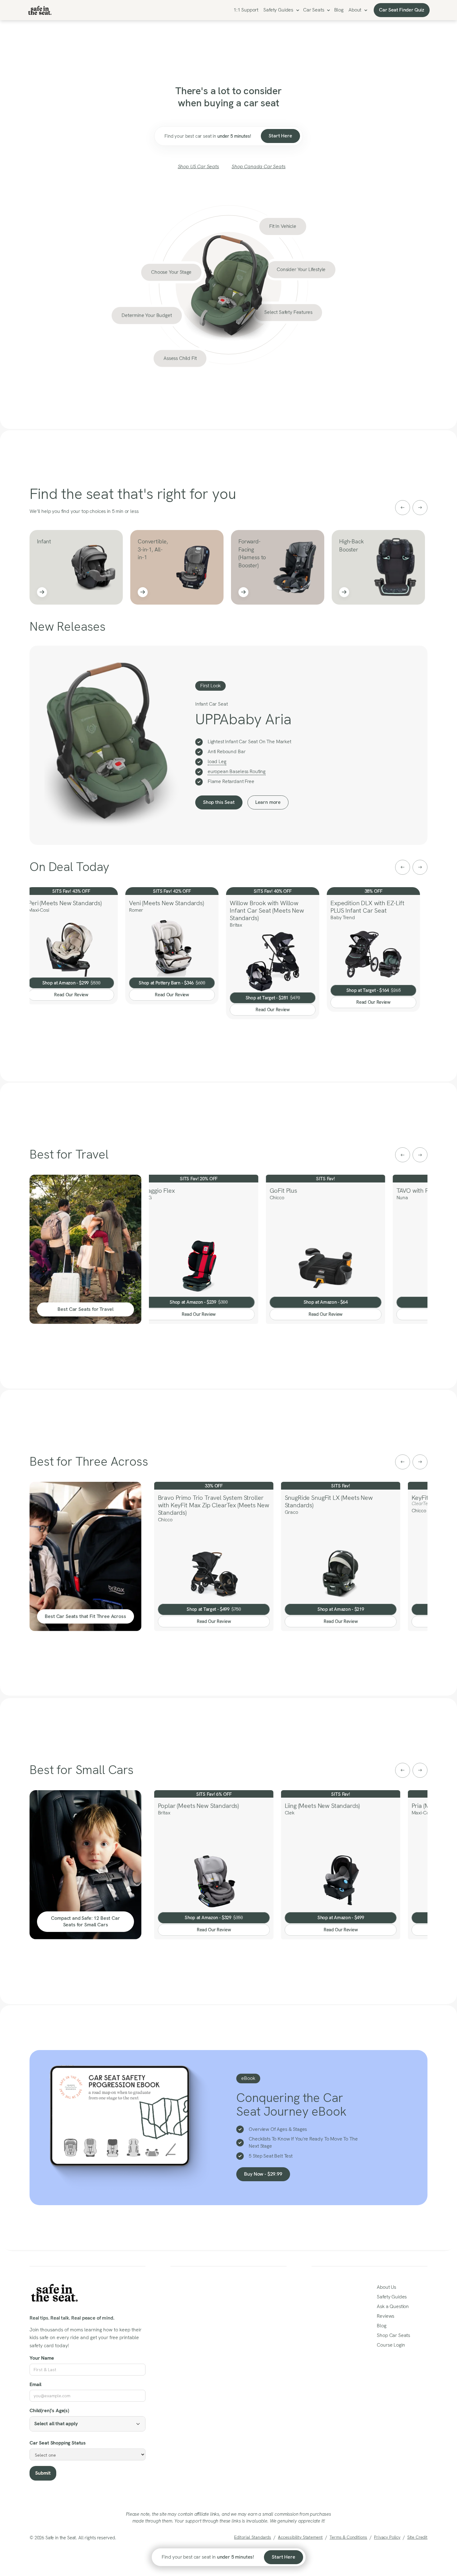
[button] (281, 10)
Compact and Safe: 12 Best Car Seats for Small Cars (85, 1921)
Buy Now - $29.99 (263, 2174)
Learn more (268, 802)
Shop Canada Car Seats (259, 166)
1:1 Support (246, 10)
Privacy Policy (387, 2537)
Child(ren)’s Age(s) (49, 2410)
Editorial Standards (253, 2537)
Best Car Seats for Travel (85, 1309)
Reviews (385, 2316)
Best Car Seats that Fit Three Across (85, 1616)
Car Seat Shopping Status (58, 2443)
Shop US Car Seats (198, 166)
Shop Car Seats (393, 2335)
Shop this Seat (219, 802)
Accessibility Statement (300, 2537)
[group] (71, 567)
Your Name (42, 2358)
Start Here (280, 136)
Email (35, 2384)
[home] (40, 10)
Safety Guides (278, 10)
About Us (386, 2287)
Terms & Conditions (348, 2537)
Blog (339, 10)
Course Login (391, 2345)
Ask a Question (393, 2306)
